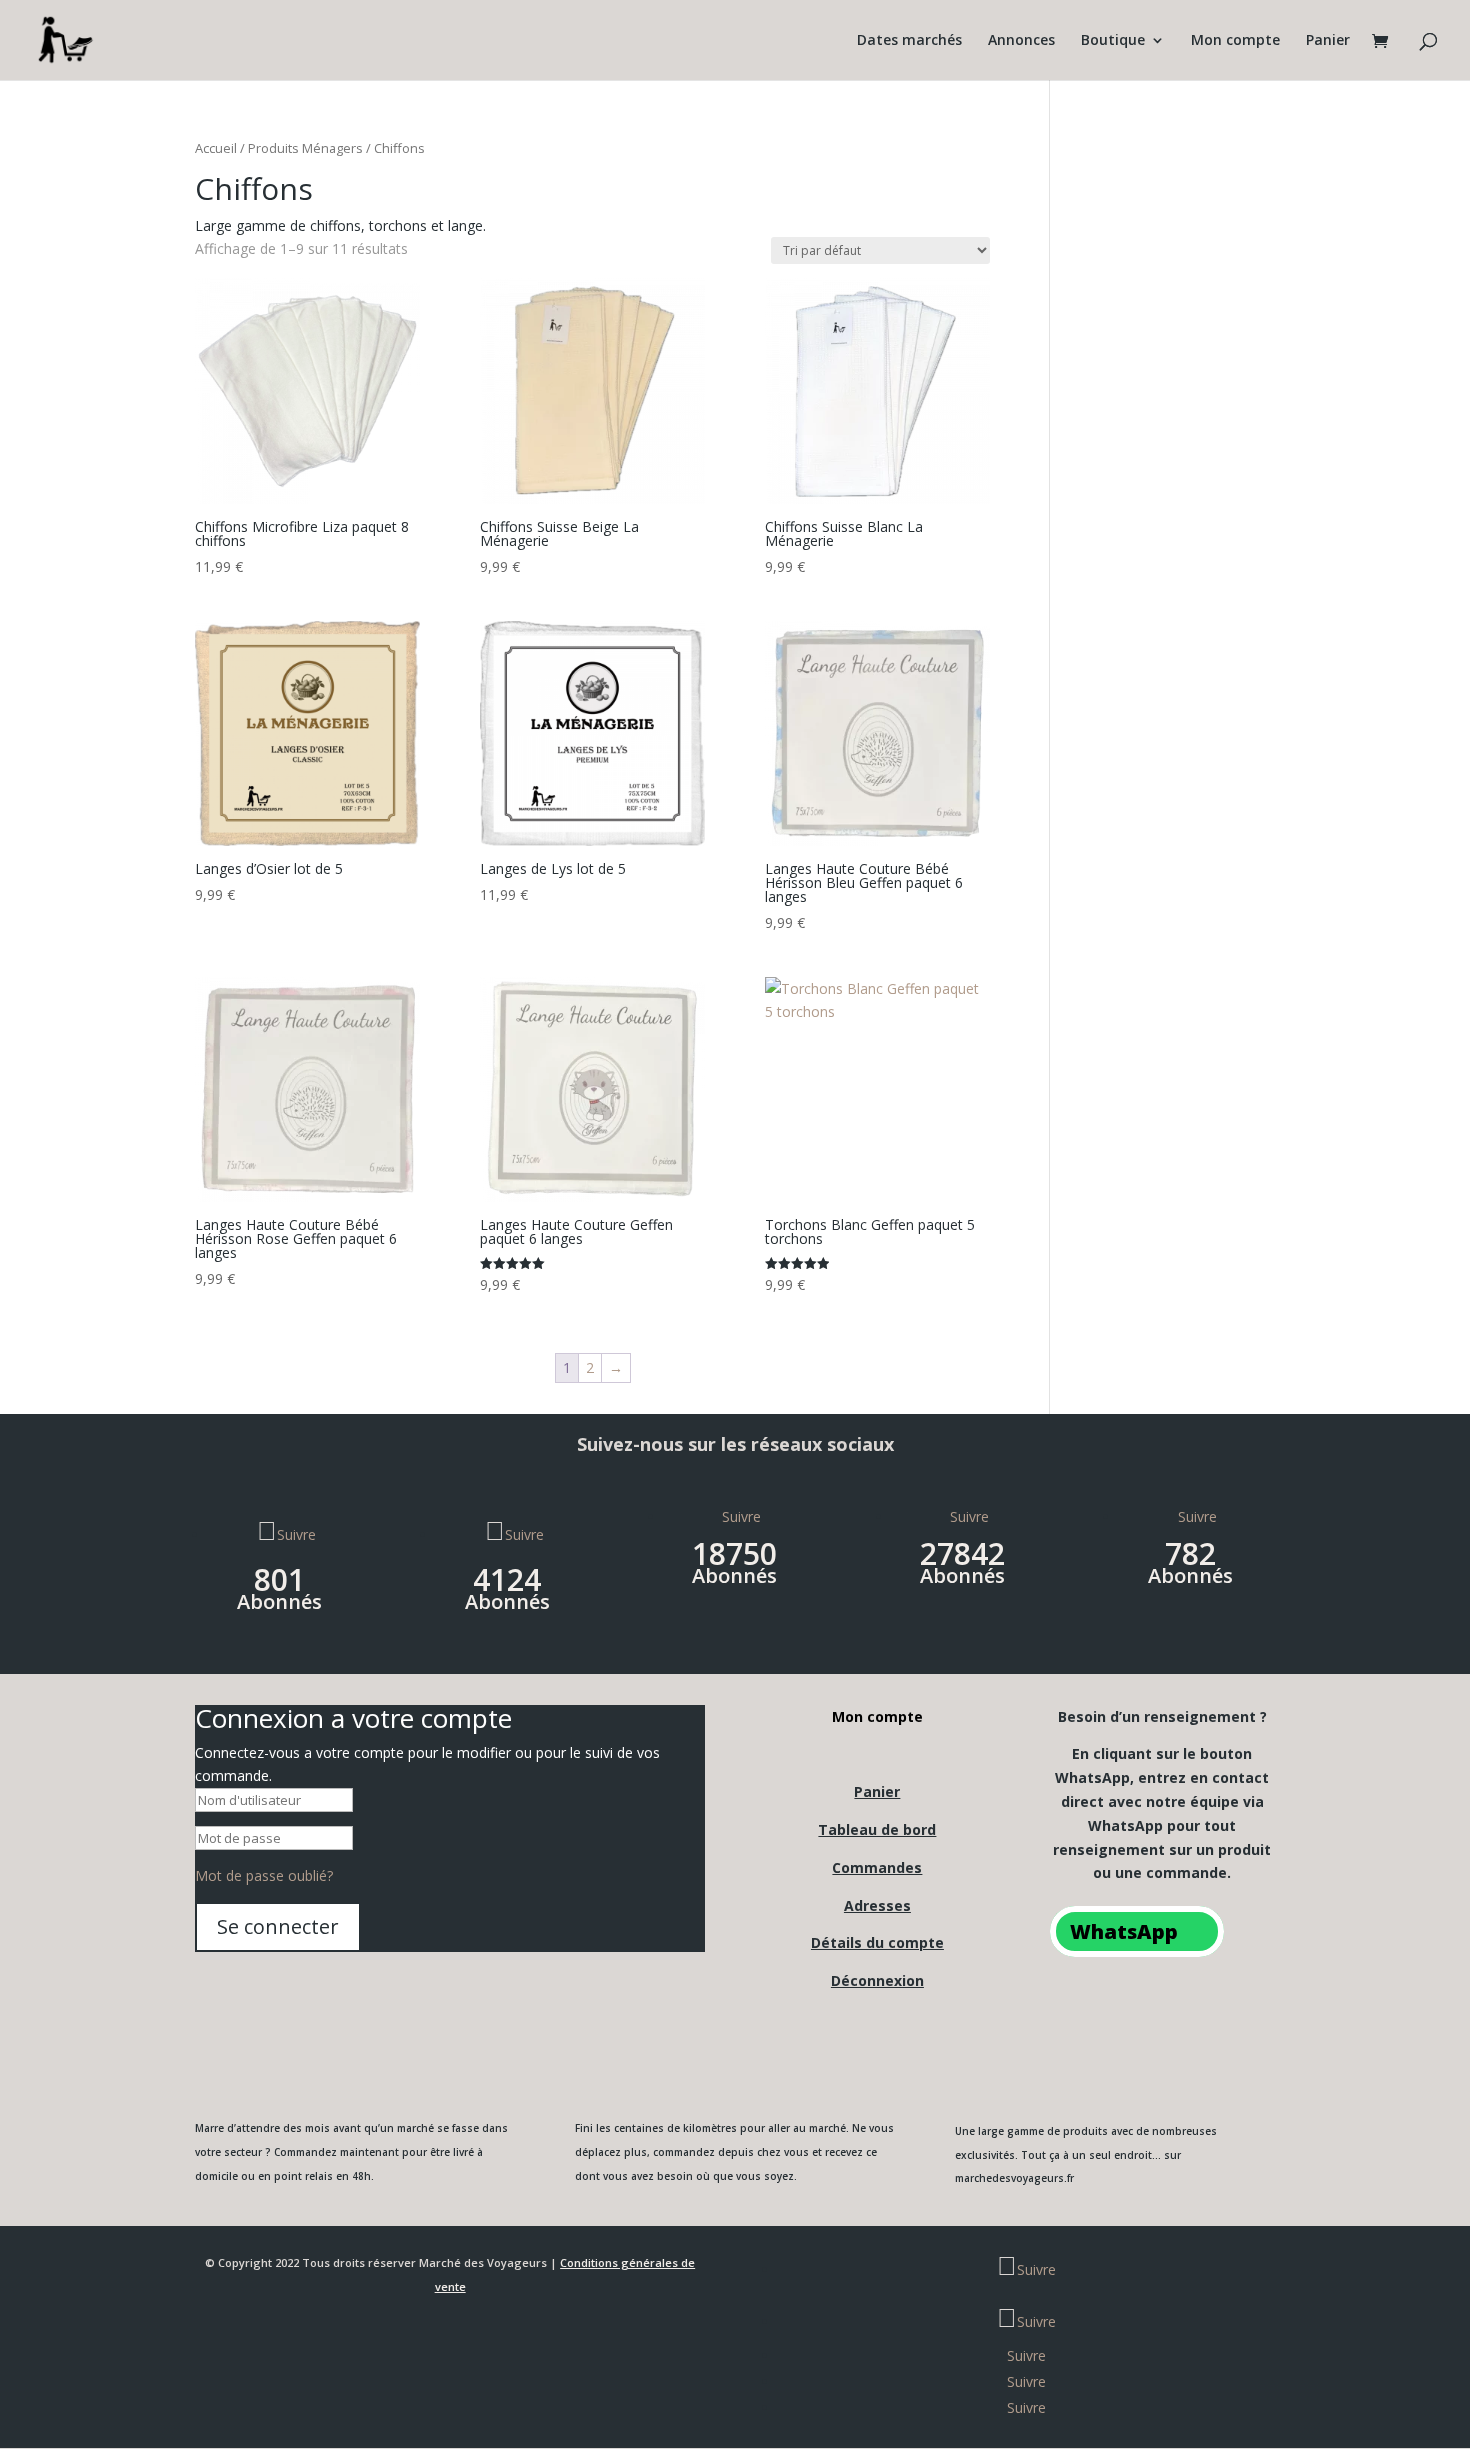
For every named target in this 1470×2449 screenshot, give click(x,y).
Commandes (877, 1867)
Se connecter (278, 1926)
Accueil (216, 148)
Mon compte (1235, 41)
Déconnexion (877, 1980)
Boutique (1113, 41)
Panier (1328, 41)
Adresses (877, 1905)
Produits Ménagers (305, 148)
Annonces (1021, 41)
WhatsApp (1124, 1931)
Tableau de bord (877, 1829)
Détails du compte (877, 1942)
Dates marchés (909, 41)
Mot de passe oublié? (264, 1875)
